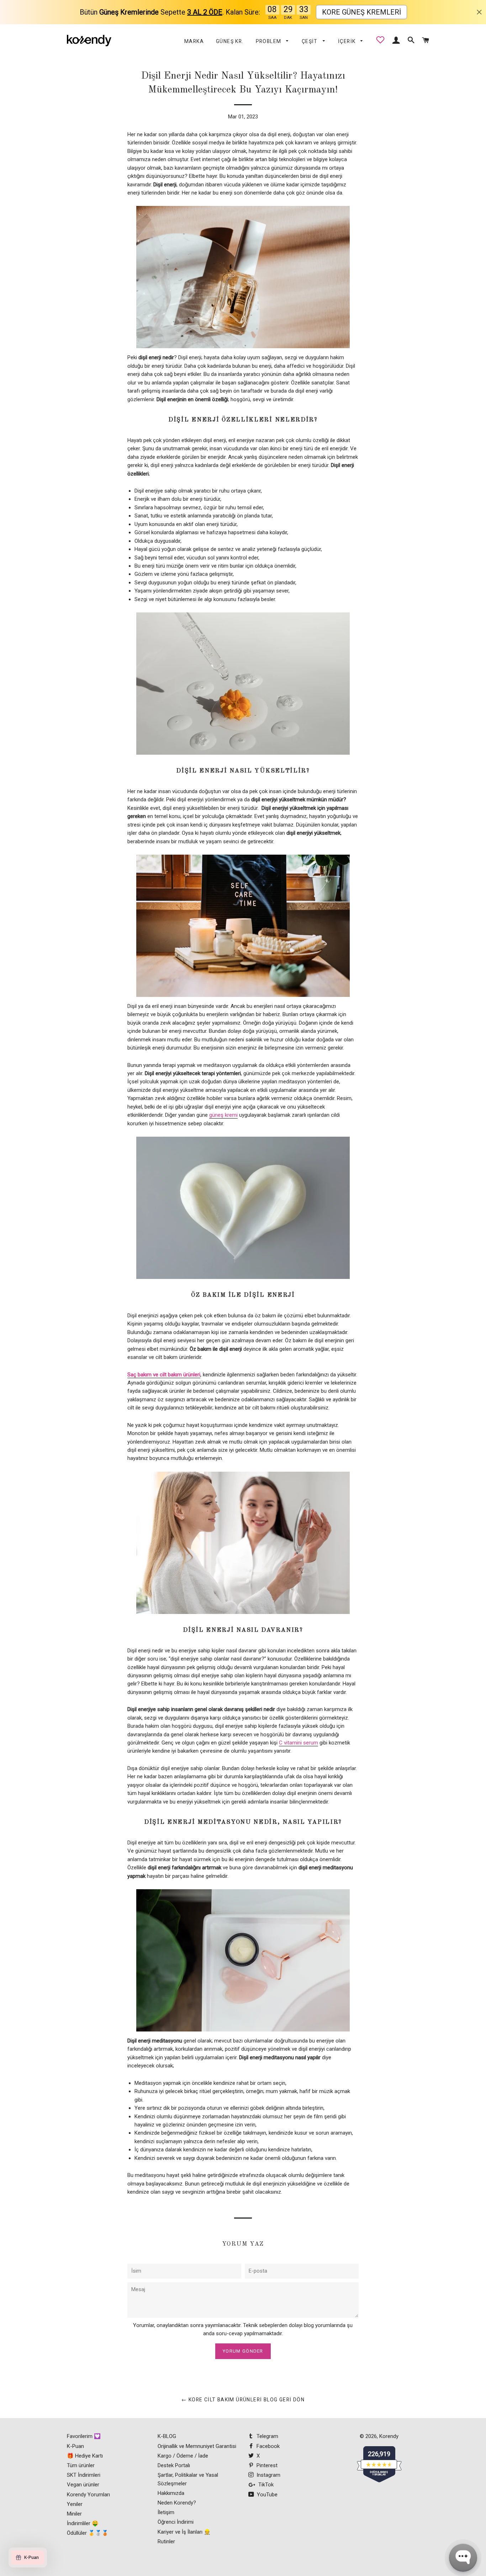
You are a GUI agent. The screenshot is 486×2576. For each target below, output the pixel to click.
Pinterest (266, 2465)
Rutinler (166, 2542)
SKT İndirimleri (84, 2475)
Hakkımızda (171, 2493)
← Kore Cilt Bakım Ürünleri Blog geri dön (243, 2400)
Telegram (267, 2436)
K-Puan (75, 2446)
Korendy (389, 2436)
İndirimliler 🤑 (83, 2523)
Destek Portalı (174, 2465)
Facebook (267, 2446)
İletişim (166, 2512)
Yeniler (75, 2504)
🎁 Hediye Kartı (85, 2456)
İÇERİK (348, 41)
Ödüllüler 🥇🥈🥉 (88, 2533)
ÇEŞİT (310, 41)
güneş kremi (223, 1115)
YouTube (266, 2495)
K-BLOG (167, 2436)
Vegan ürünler (83, 2485)
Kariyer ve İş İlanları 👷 (184, 2532)
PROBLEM (269, 41)
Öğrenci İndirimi (176, 2522)
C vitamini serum (299, 1743)
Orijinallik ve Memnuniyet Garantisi (197, 2446)
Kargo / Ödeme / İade (183, 2456)
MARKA (194, 41)
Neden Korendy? (177, 2503)
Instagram (268, 2475)
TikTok (265, 2485)
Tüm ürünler (81, 2465)
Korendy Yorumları (88, 2495)
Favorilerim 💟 (84, 2436)
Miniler (74, 2514)
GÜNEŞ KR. (230, 41)
